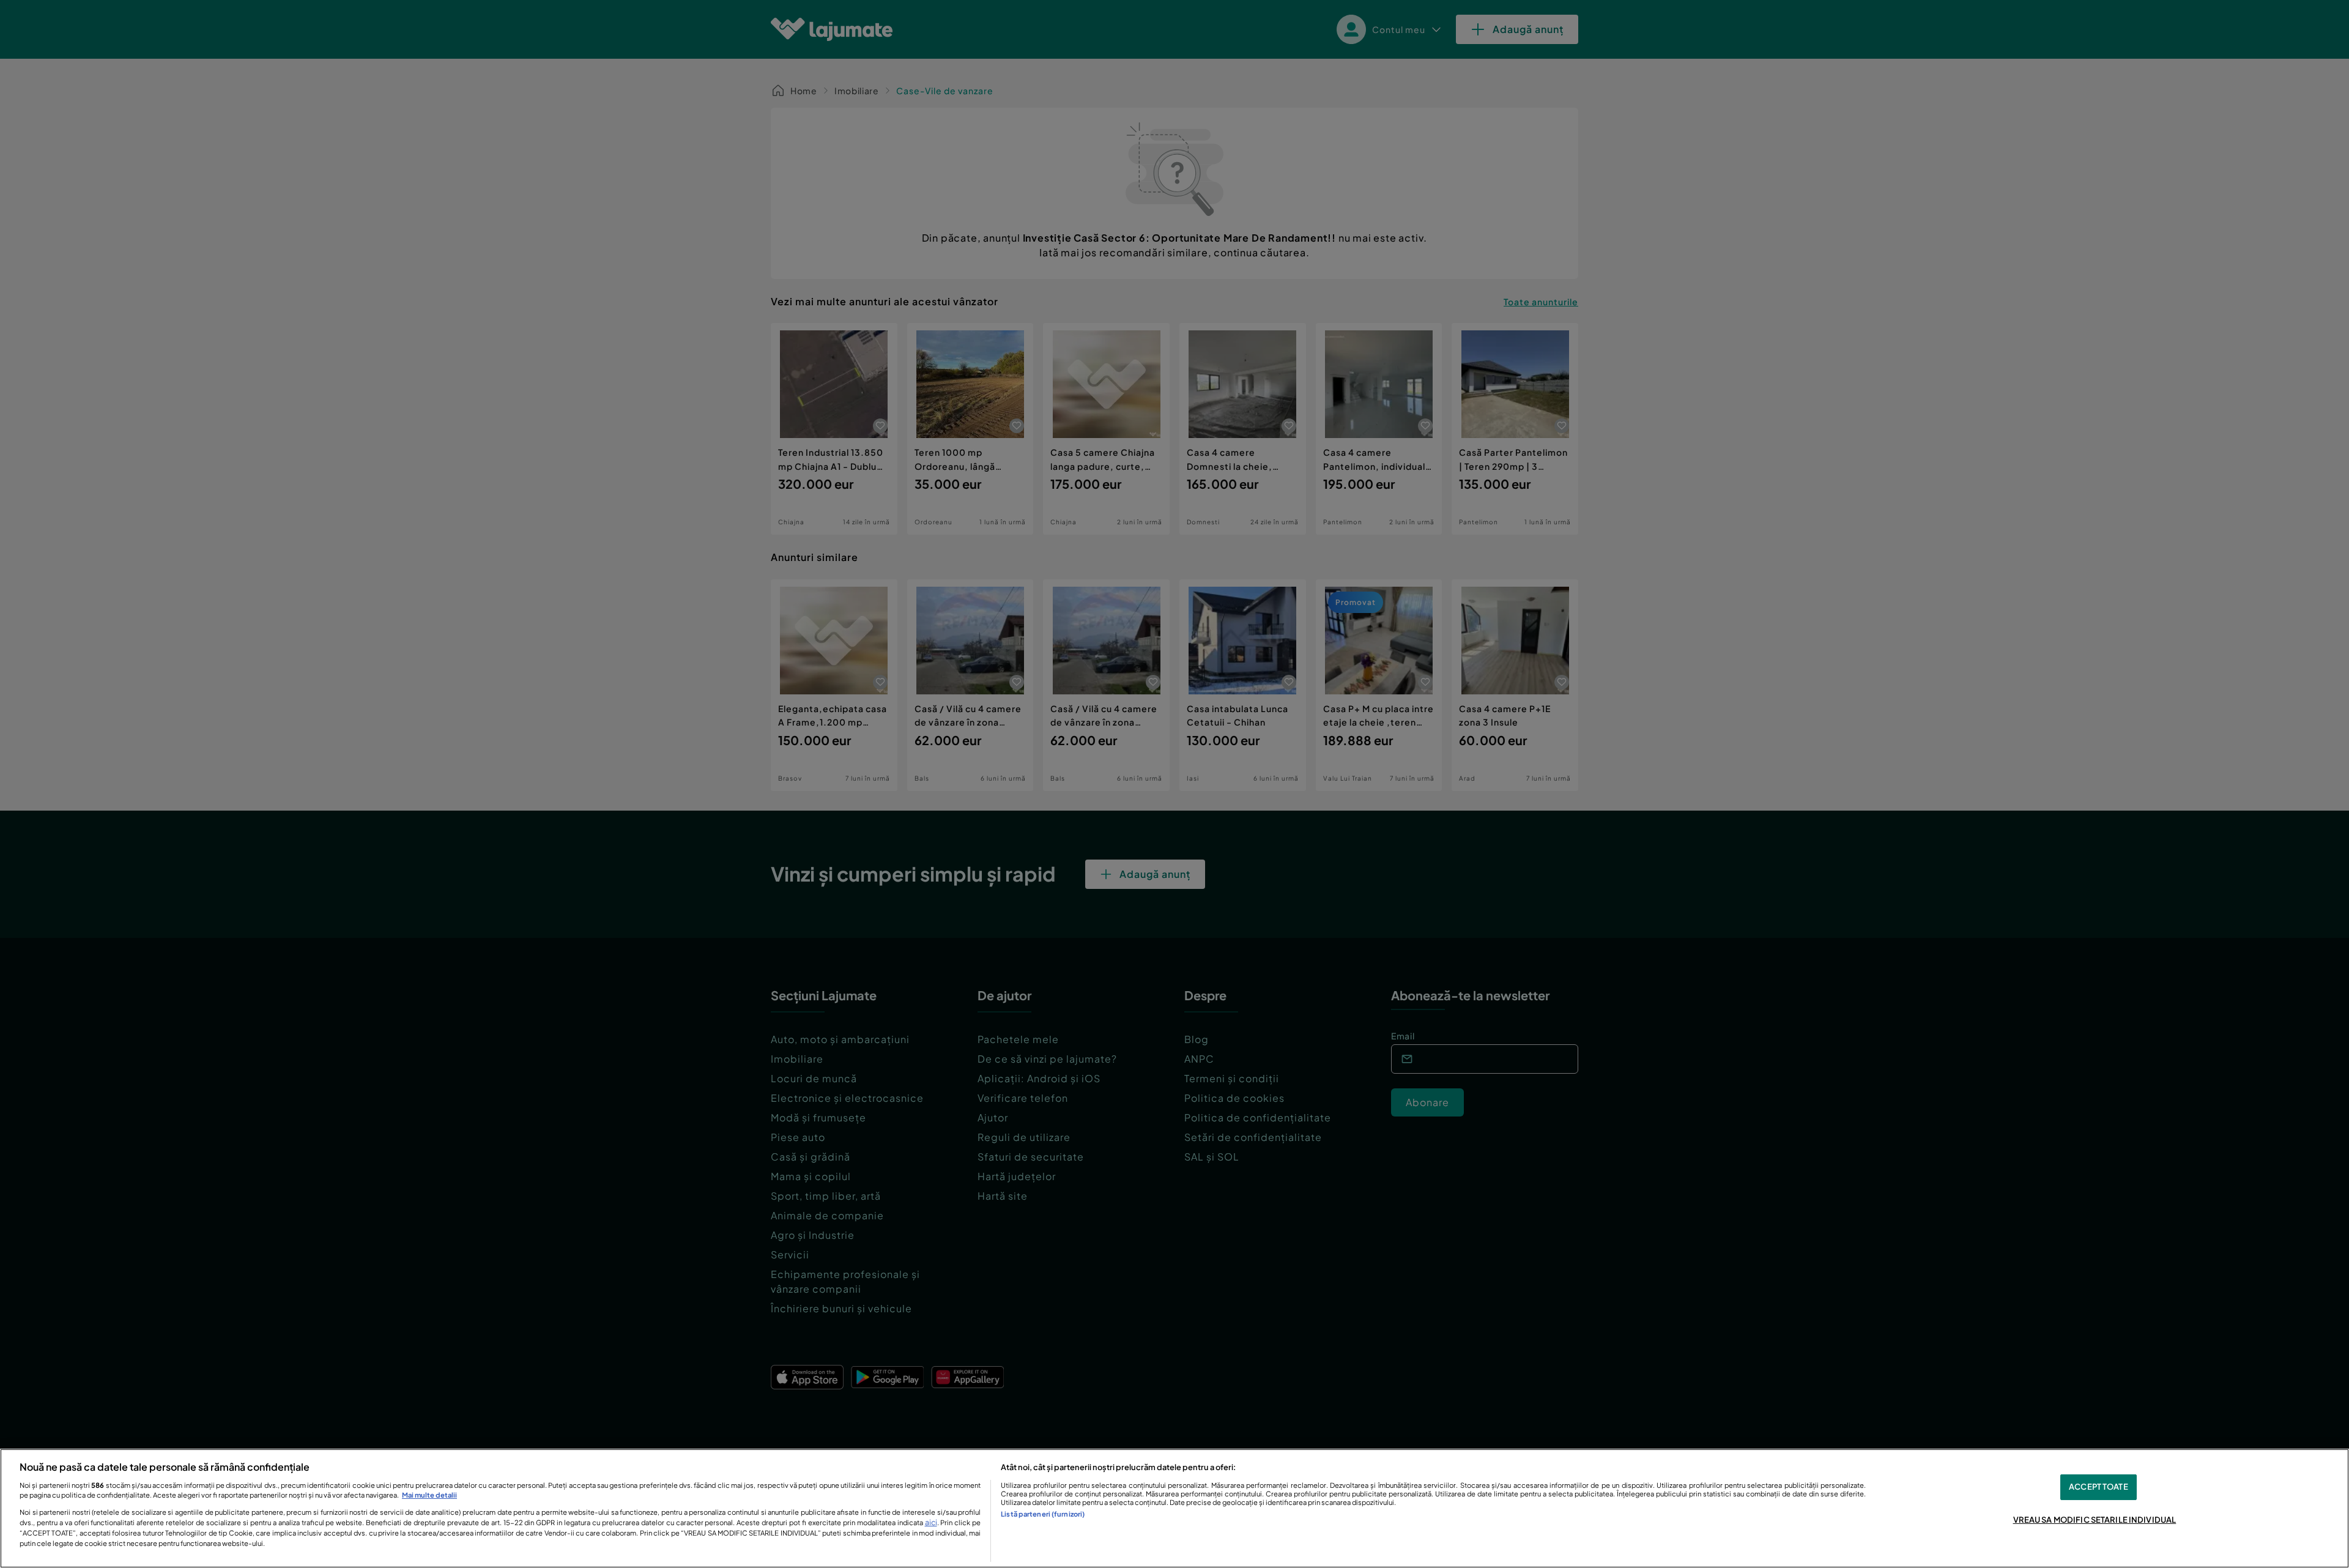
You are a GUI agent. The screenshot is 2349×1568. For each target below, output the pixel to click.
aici (931, 1522)
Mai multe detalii (429, 1495)
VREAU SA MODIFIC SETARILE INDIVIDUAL (2095, 1520)
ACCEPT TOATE (2099, 1487)
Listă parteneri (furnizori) (1043, 1514)
